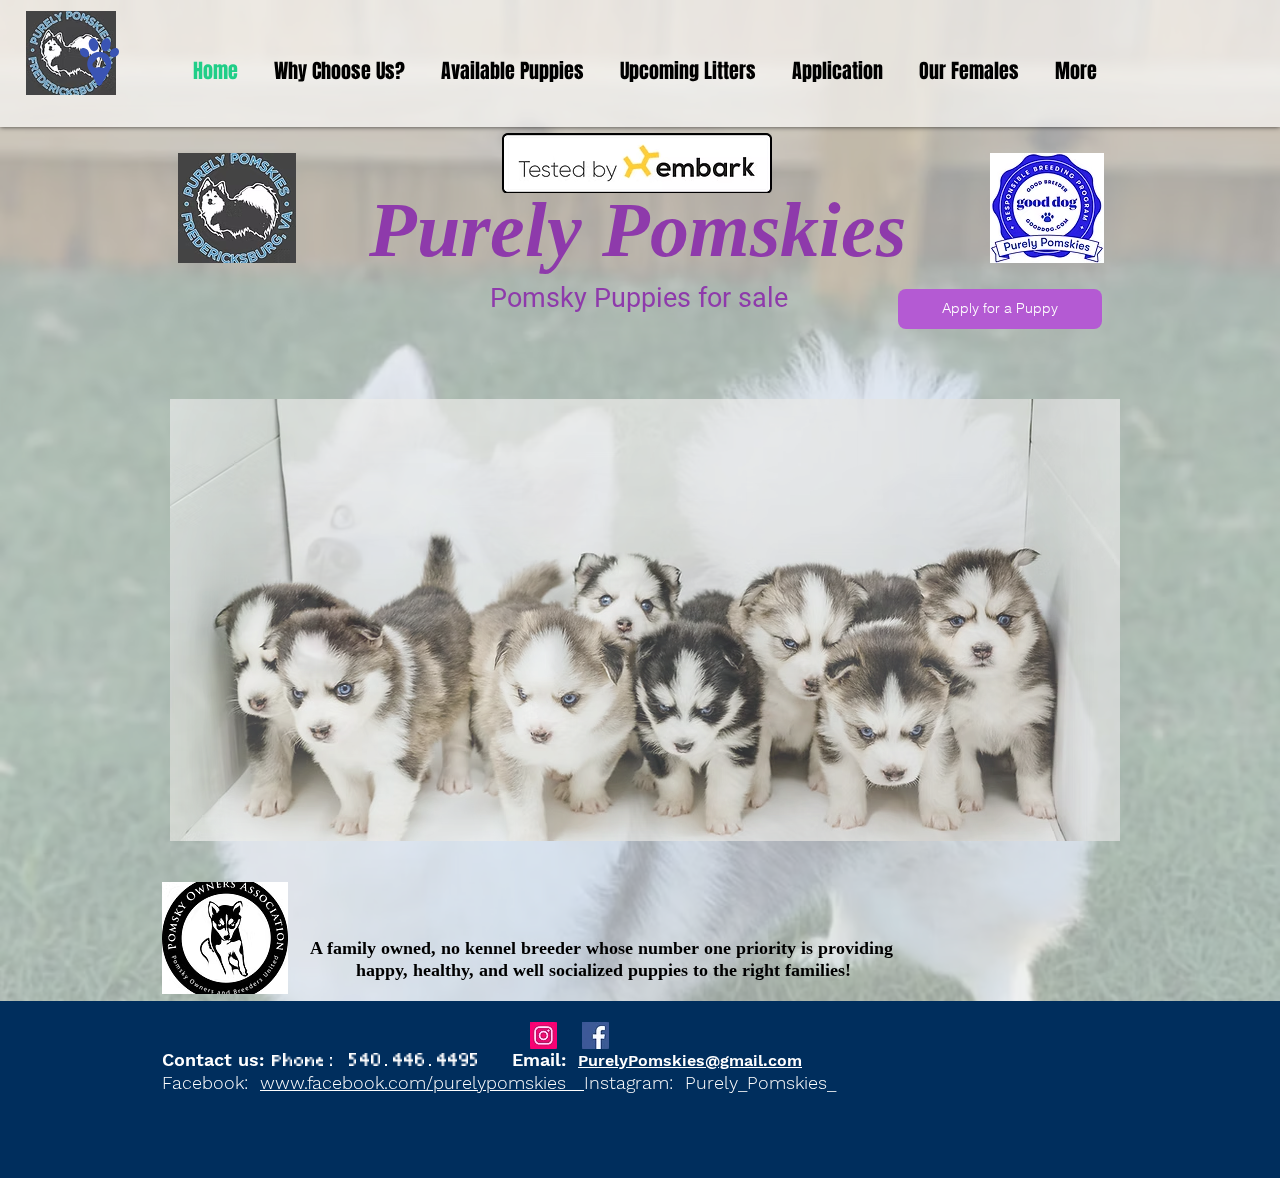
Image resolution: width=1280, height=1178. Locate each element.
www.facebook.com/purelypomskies (422, 1082)
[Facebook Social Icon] (595, 1035)
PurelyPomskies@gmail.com (690, 1060)
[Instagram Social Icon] (543, 1035)
